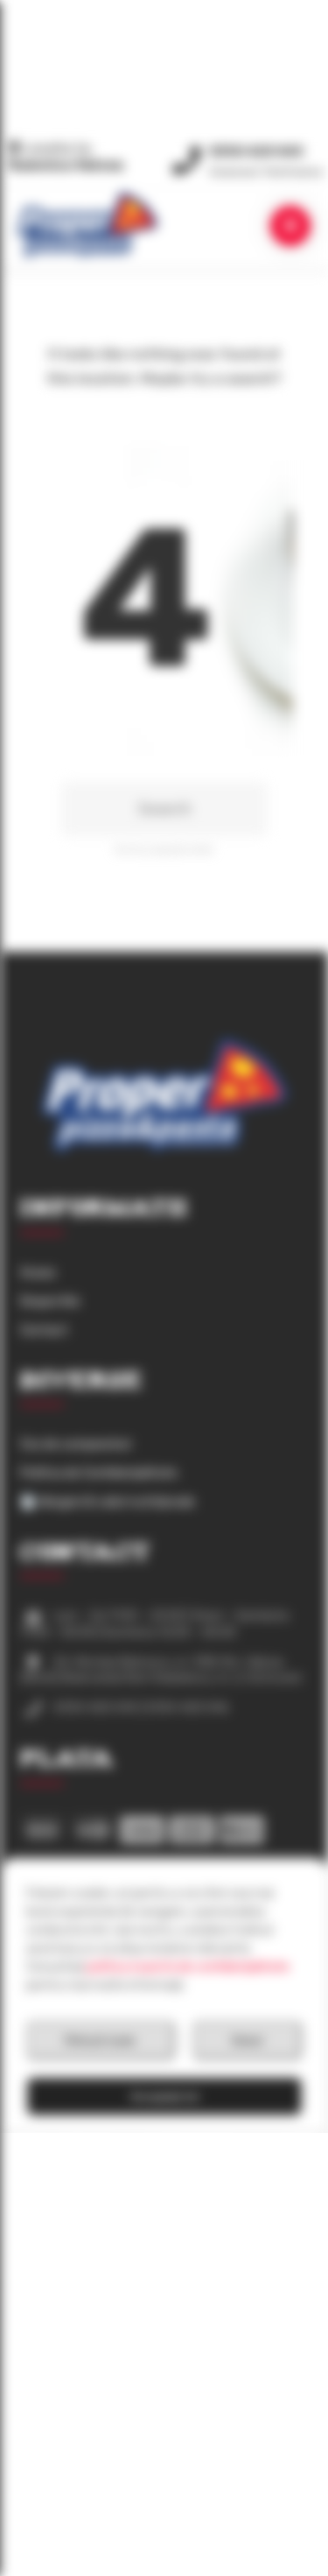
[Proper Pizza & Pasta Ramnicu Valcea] (87, 225)
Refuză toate (100, 2040)
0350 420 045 (256, 151)
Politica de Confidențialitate (99, 1473)
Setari (247, 2040)
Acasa (38, 1273)
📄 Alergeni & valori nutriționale (108, 1502)
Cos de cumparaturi (76, 1444)
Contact (44, 1330)
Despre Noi (50, 1302)
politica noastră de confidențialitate (188, 1967)
